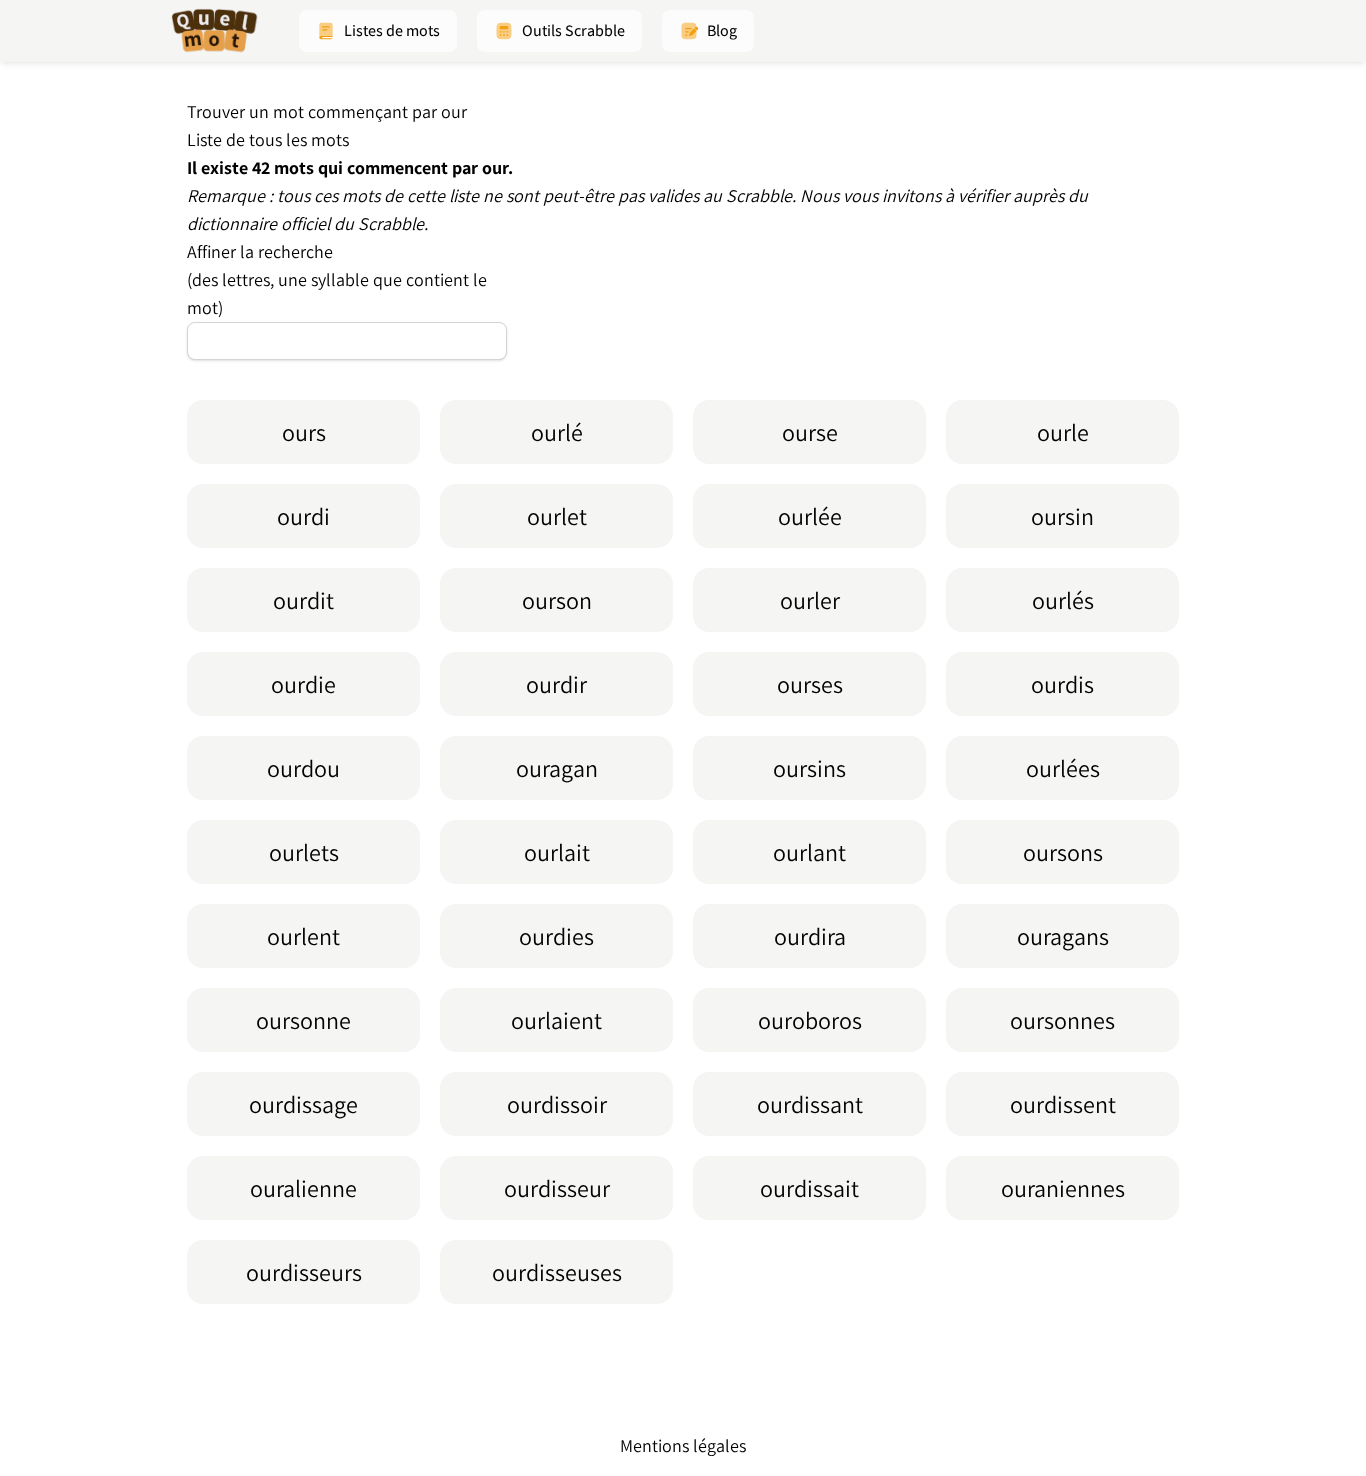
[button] (378, 31)
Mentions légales (683, 1445)
